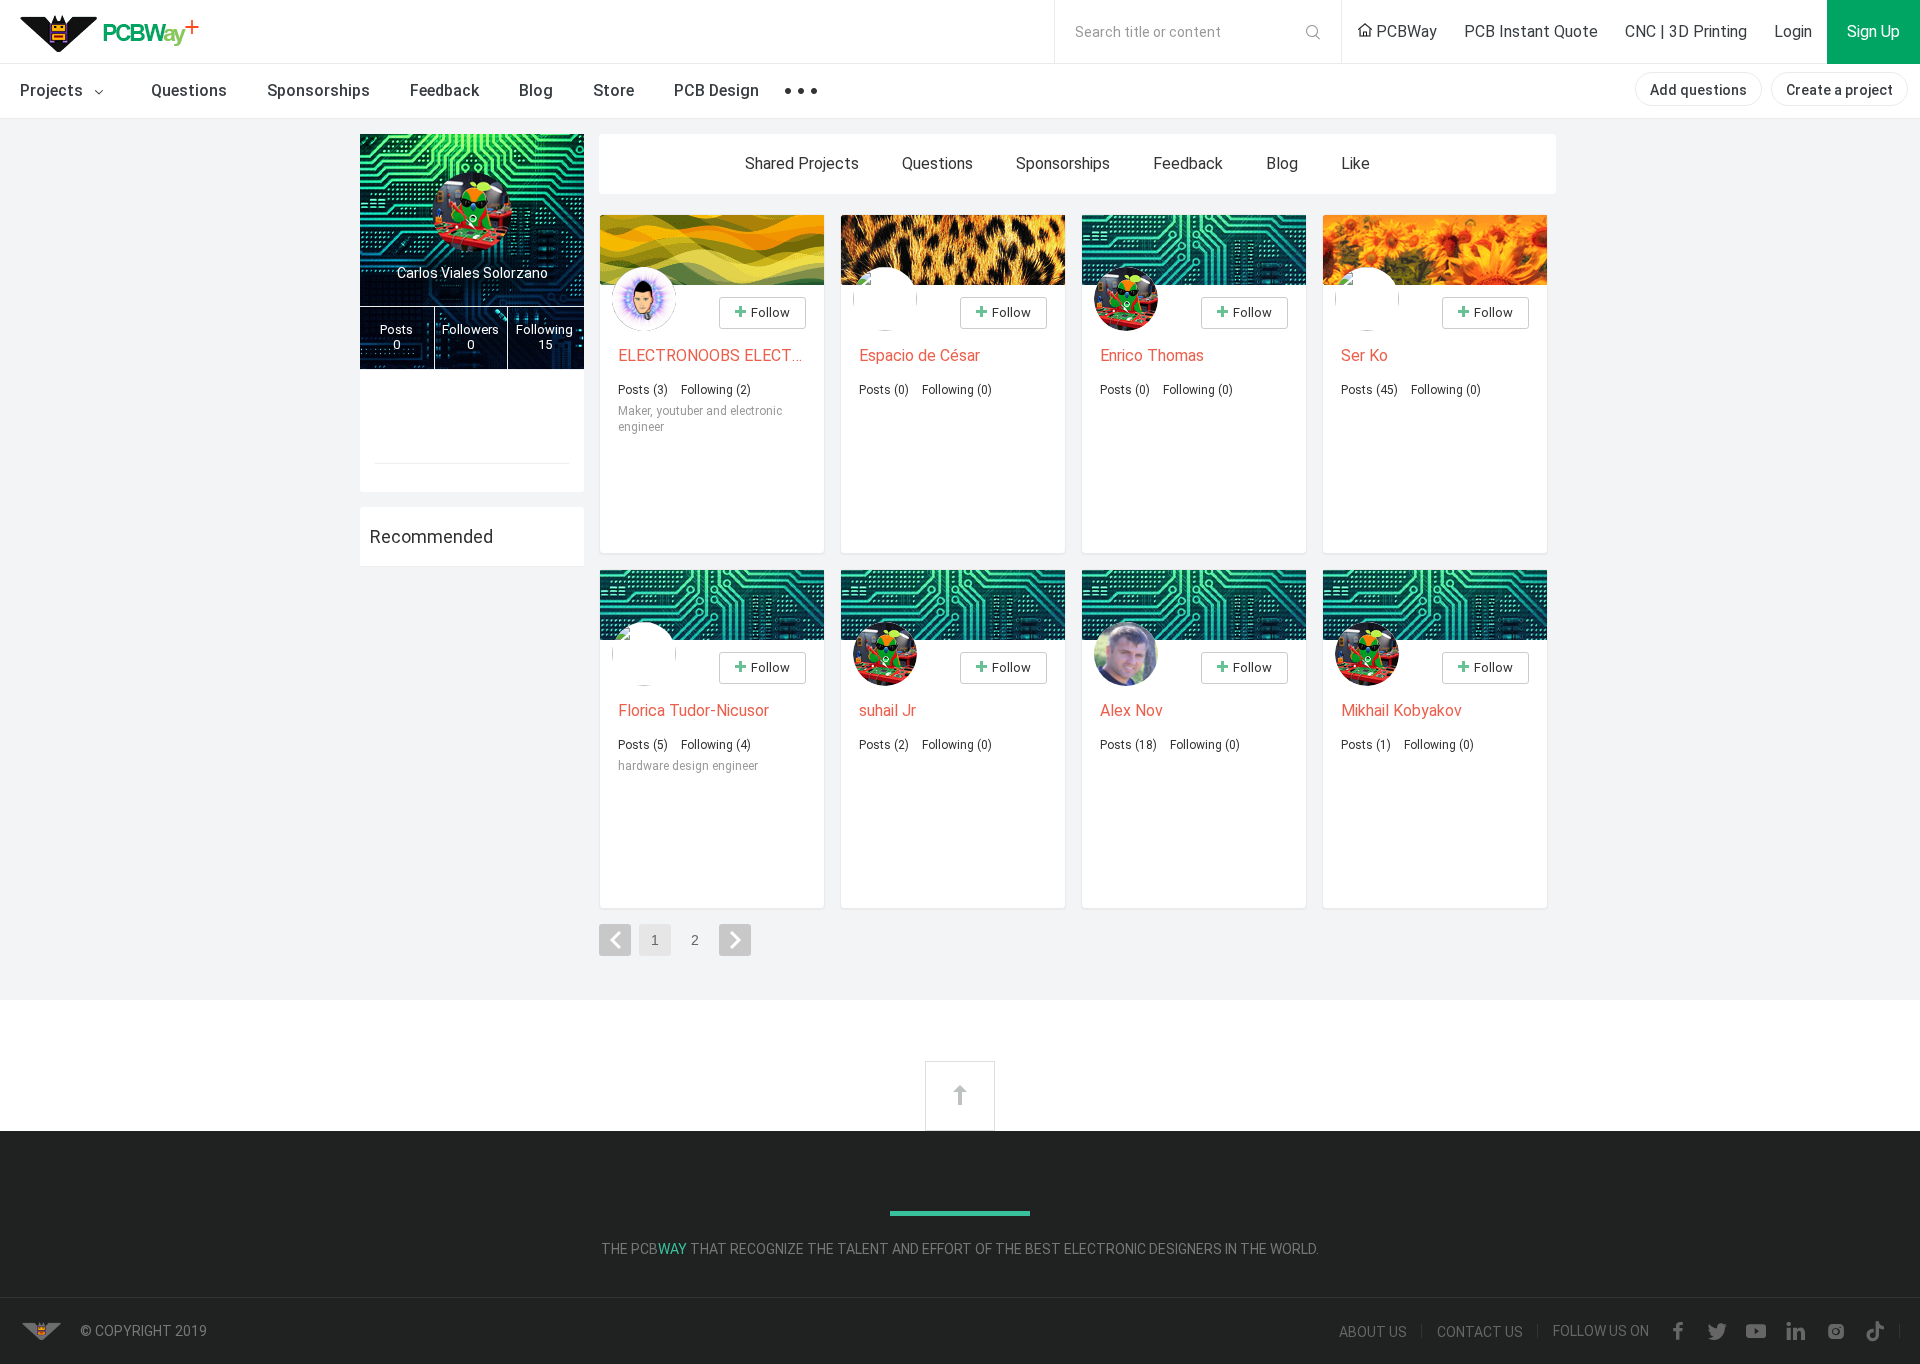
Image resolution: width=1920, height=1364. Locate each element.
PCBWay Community (115, 32)
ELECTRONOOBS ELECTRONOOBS (713, 355)
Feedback (444, 90)
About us (1373, 1332)
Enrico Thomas (1152, 355)
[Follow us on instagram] (1836, 1333)
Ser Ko (1364, 355)
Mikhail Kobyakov (1401, 710)
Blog (536, 90)
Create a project (1839, 90)
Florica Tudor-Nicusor (693, 710)
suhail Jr (887, 710)
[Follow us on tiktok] (1875, 1333)
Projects (53, 90)
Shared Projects (802, 163)
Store (613, 90)
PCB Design (716, 90)
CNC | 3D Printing (1686, 31)
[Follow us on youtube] (1756, 1333)
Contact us (1480, 1332)
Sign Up (1873, 31)
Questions (189, 90)
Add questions (1698, 90)
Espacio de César (919, 355)
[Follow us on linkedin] (1796, 1332)
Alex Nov (1131, 710)
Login (1793, 31)
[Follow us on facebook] (1678, 1333)
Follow (770, 312)
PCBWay (1404, 31)
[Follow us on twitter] (1717, 1333)
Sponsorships (318, 90)
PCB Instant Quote (1531, 31)
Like (1355, 163)
